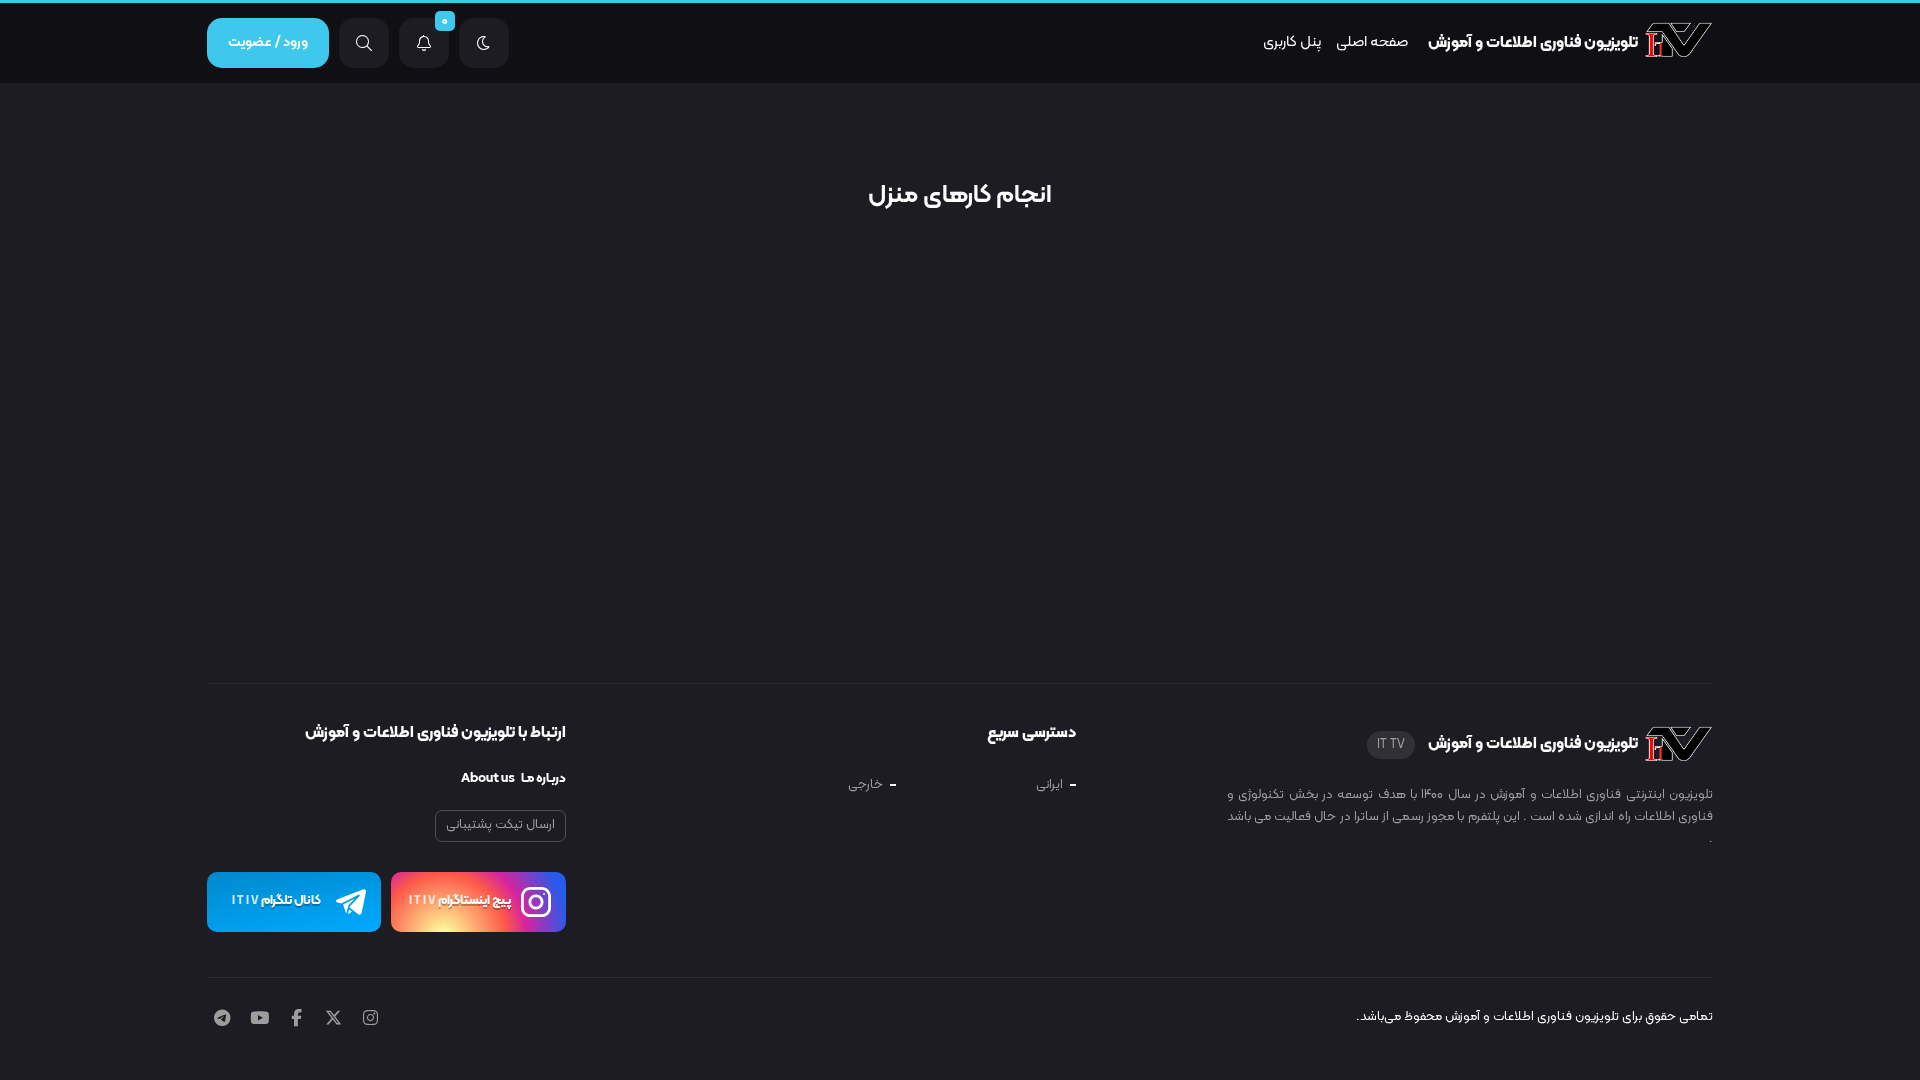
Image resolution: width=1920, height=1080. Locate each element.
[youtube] (259, 1020)
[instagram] (370, 1020)
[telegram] (222, 1020)
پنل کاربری (1292, 42)
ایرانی (1049, 785)
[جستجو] (364, 43)
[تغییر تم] (484, 43)
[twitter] (333, 1020)
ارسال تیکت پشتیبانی (500, 825)
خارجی (865, 785)
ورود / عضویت (268, 42)
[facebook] (296, 1020)
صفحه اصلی (1372, 42)
